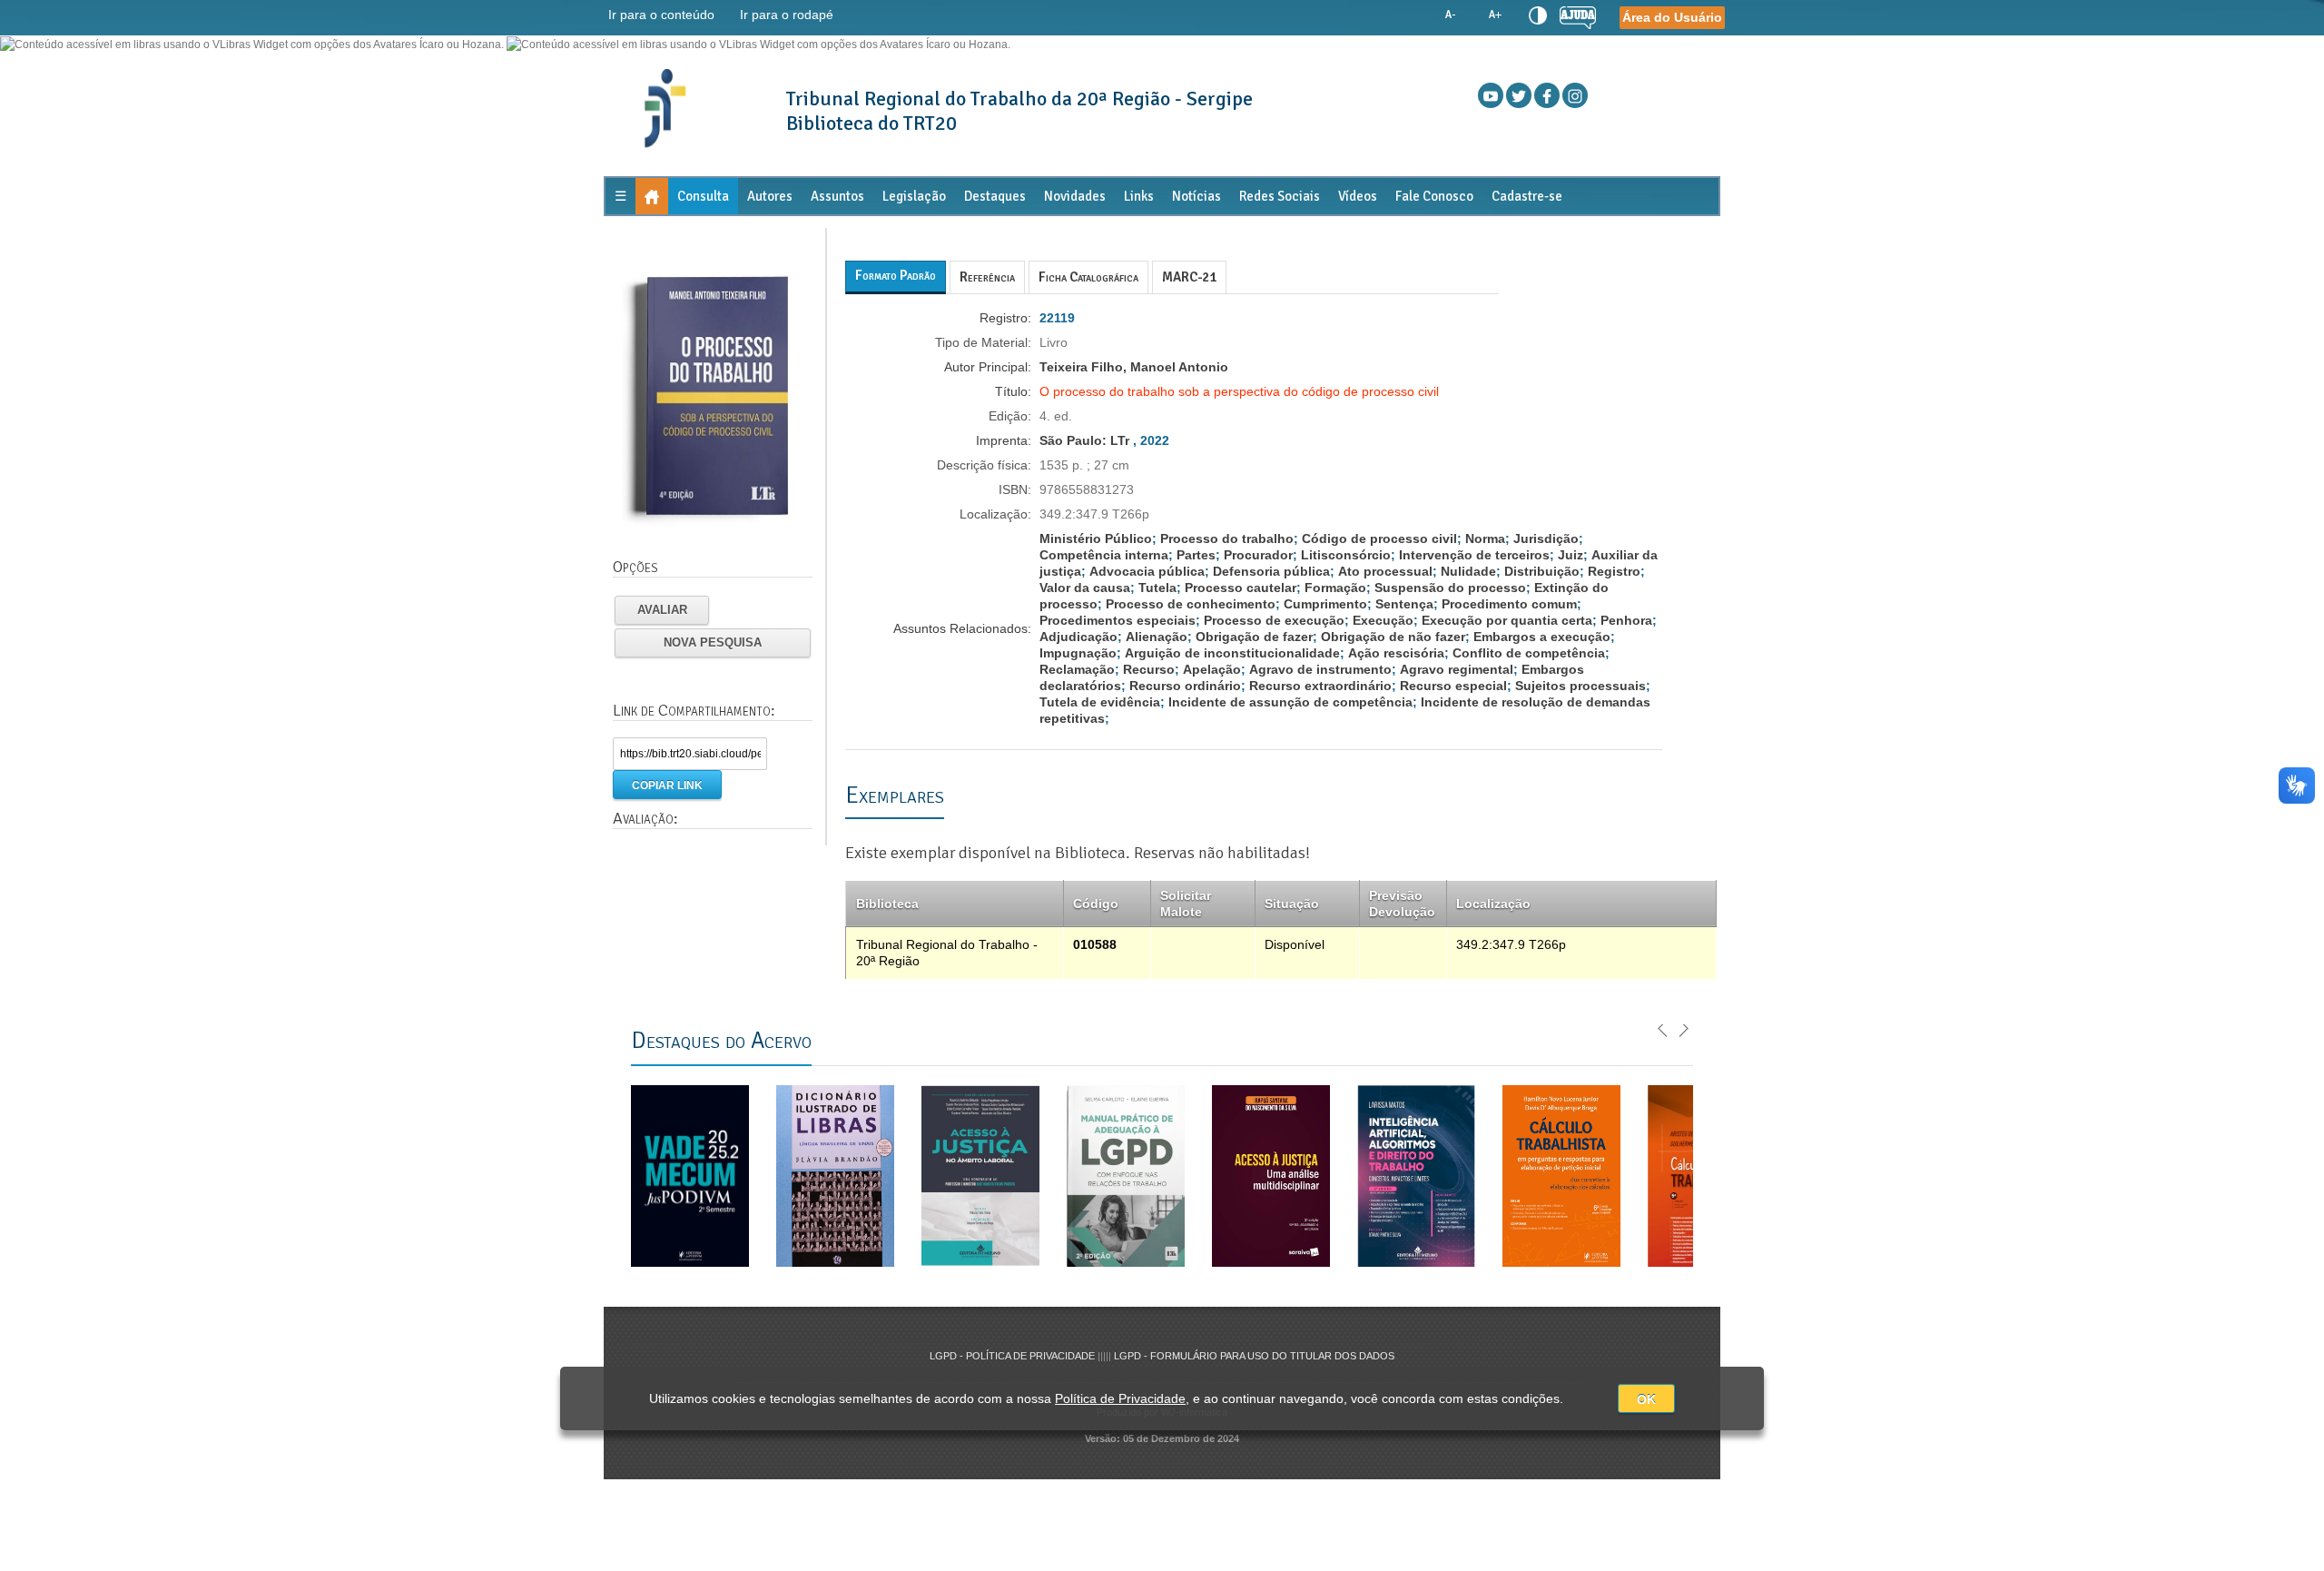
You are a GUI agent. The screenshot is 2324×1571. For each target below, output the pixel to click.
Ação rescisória (1396, 653)
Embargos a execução (1542, 637)
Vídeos (1358, 196)
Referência (987, 277)
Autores (770, 196)
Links (1139, 196)
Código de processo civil (1379, 538)
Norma (1485, 538)
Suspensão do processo (1450, 588)
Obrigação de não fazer (1393, 637)
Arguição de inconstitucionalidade (1232, 653)
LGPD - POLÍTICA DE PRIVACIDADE (1014, 1356)
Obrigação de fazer (1254, 637)
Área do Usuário (1672, 17)
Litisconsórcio (1346, 555)
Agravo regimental (1457, 669)
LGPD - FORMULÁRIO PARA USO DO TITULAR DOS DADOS (1254, 1356)
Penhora (1626, 620)
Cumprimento (1325, 604)
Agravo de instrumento (1320, 669)
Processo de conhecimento (1191, 604)
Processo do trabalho (1227, 538)
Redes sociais (1280, 196)
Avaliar (662, 610)
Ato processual (1385, 571)
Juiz (1571, 555)
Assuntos (837, 196)
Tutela (1157, 588)
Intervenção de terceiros (1474, 555)
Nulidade (1468, 571)
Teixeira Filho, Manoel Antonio (1134, 367)
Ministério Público (1096, 538)
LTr (1120, 440)
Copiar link (667, 785)
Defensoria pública (1271, 571)
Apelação (1212, 669)
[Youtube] (1491, 95)
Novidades (1075, 196)
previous (1663, 1029)
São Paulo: (1075, 440)
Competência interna (1104, 555)
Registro (1614, 571)
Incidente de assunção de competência (1290, 702)
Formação (1335, 588)
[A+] (1494, 15)
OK (1646, 1399)
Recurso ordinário (1185, 686)
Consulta (703, 196)
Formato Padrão (896, 275)
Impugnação (1078, 653)
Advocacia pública (1147, 571)
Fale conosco (1434, 196)
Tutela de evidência (1100, 702)
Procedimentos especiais (1118, 620)
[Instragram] (1575, 95)
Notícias (1196, 196)
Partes (1196, 555)
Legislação (914, 196)
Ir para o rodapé (787, 15)
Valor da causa (1085, 588)
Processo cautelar (1241, 588)
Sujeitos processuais (1581, 686)
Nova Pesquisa (713, 642)
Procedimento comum (1509, 604)
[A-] (1451, 15)
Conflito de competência (1529, 653)
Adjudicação (1078, 637)
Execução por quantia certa (1507, 620)
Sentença (1404, 604)
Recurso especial (1453, 686)
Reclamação (1077, 669)
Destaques (995, 196)
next (1683, 1029)
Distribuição (1542, 571)
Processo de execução (1274, 620)
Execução (1383, 620)
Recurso (1149, 669)
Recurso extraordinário (1320, 686)
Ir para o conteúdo (661, 15)
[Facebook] (1547, 95)
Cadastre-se (1527, 196)
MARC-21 (1189, 277)
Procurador (1258, 555)
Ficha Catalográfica (1088, 277)
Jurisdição (1546, 538)
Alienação (1157, 637)
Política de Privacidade (1120, 1398)
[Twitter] (1519, 95)
